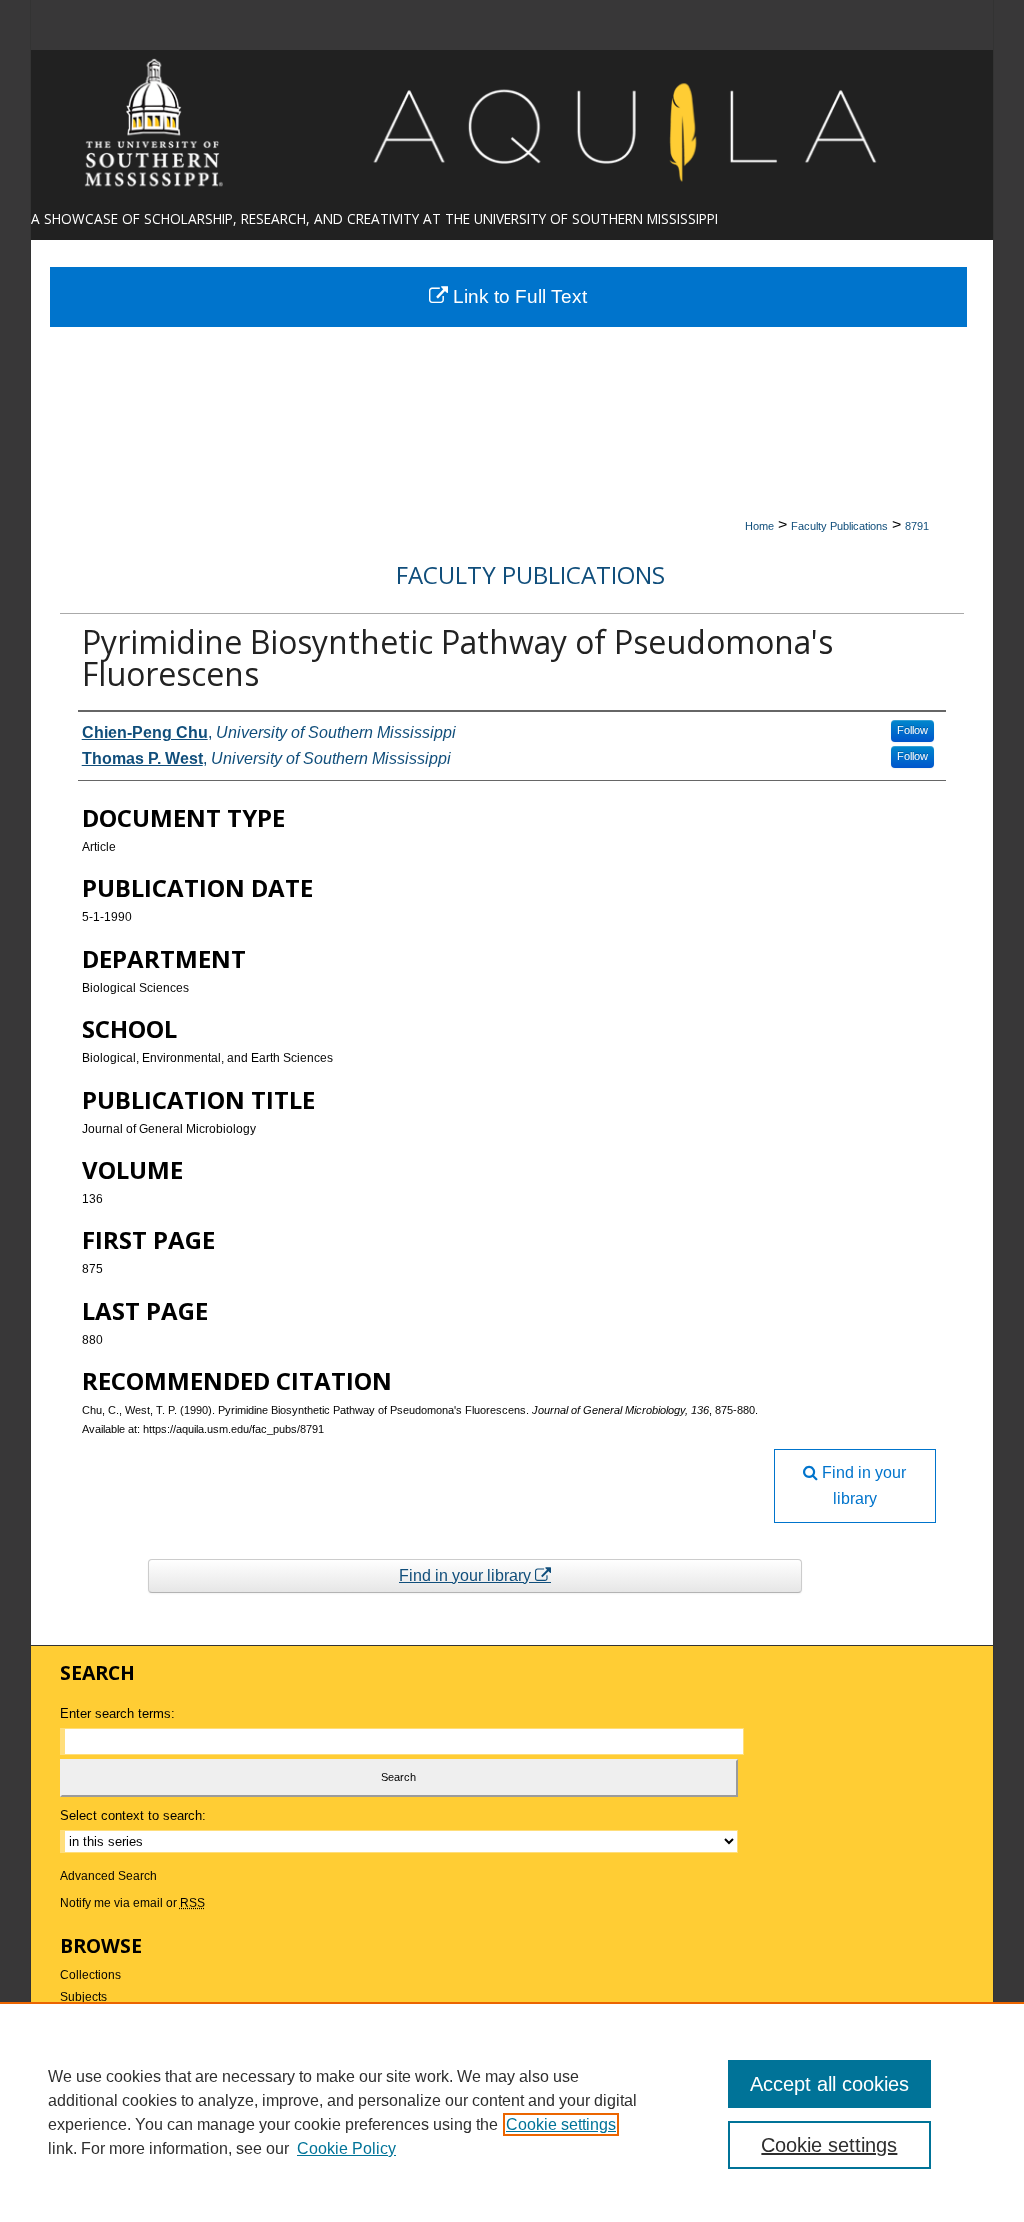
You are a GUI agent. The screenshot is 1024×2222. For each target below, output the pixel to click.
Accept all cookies (829, 2084)
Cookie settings (561, 2124)
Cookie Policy (346, 2148)
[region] (512, 2112)
